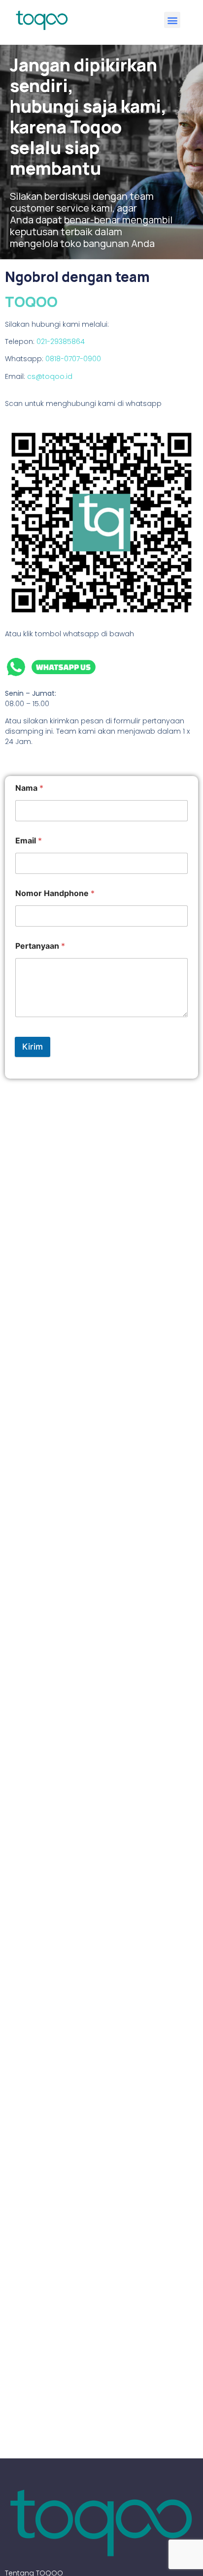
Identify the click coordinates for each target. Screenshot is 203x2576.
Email (29, 841)
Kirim (33, 1047)
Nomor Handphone (55, 893)
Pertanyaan (40, 946)
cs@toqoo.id (50, 376)
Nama (29, 788)
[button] (172, 20)
